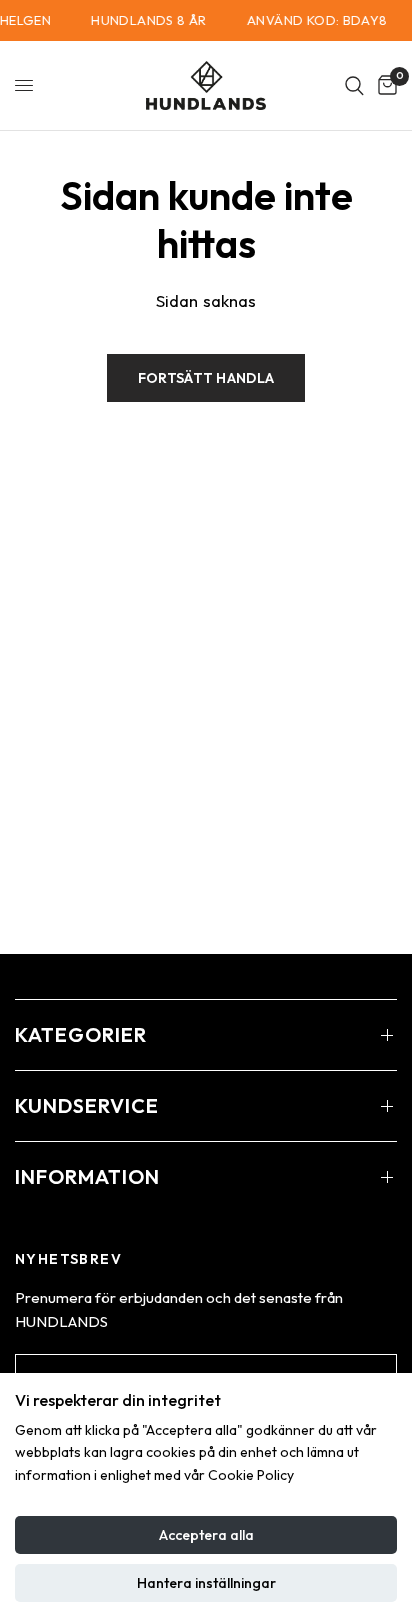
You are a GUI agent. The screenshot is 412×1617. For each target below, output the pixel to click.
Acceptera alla (206, 1535)
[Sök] (354, 85)
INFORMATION (87, 1176)
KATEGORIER (81, 1034)
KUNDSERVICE (87, 1105)
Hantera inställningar (206, 1583)
